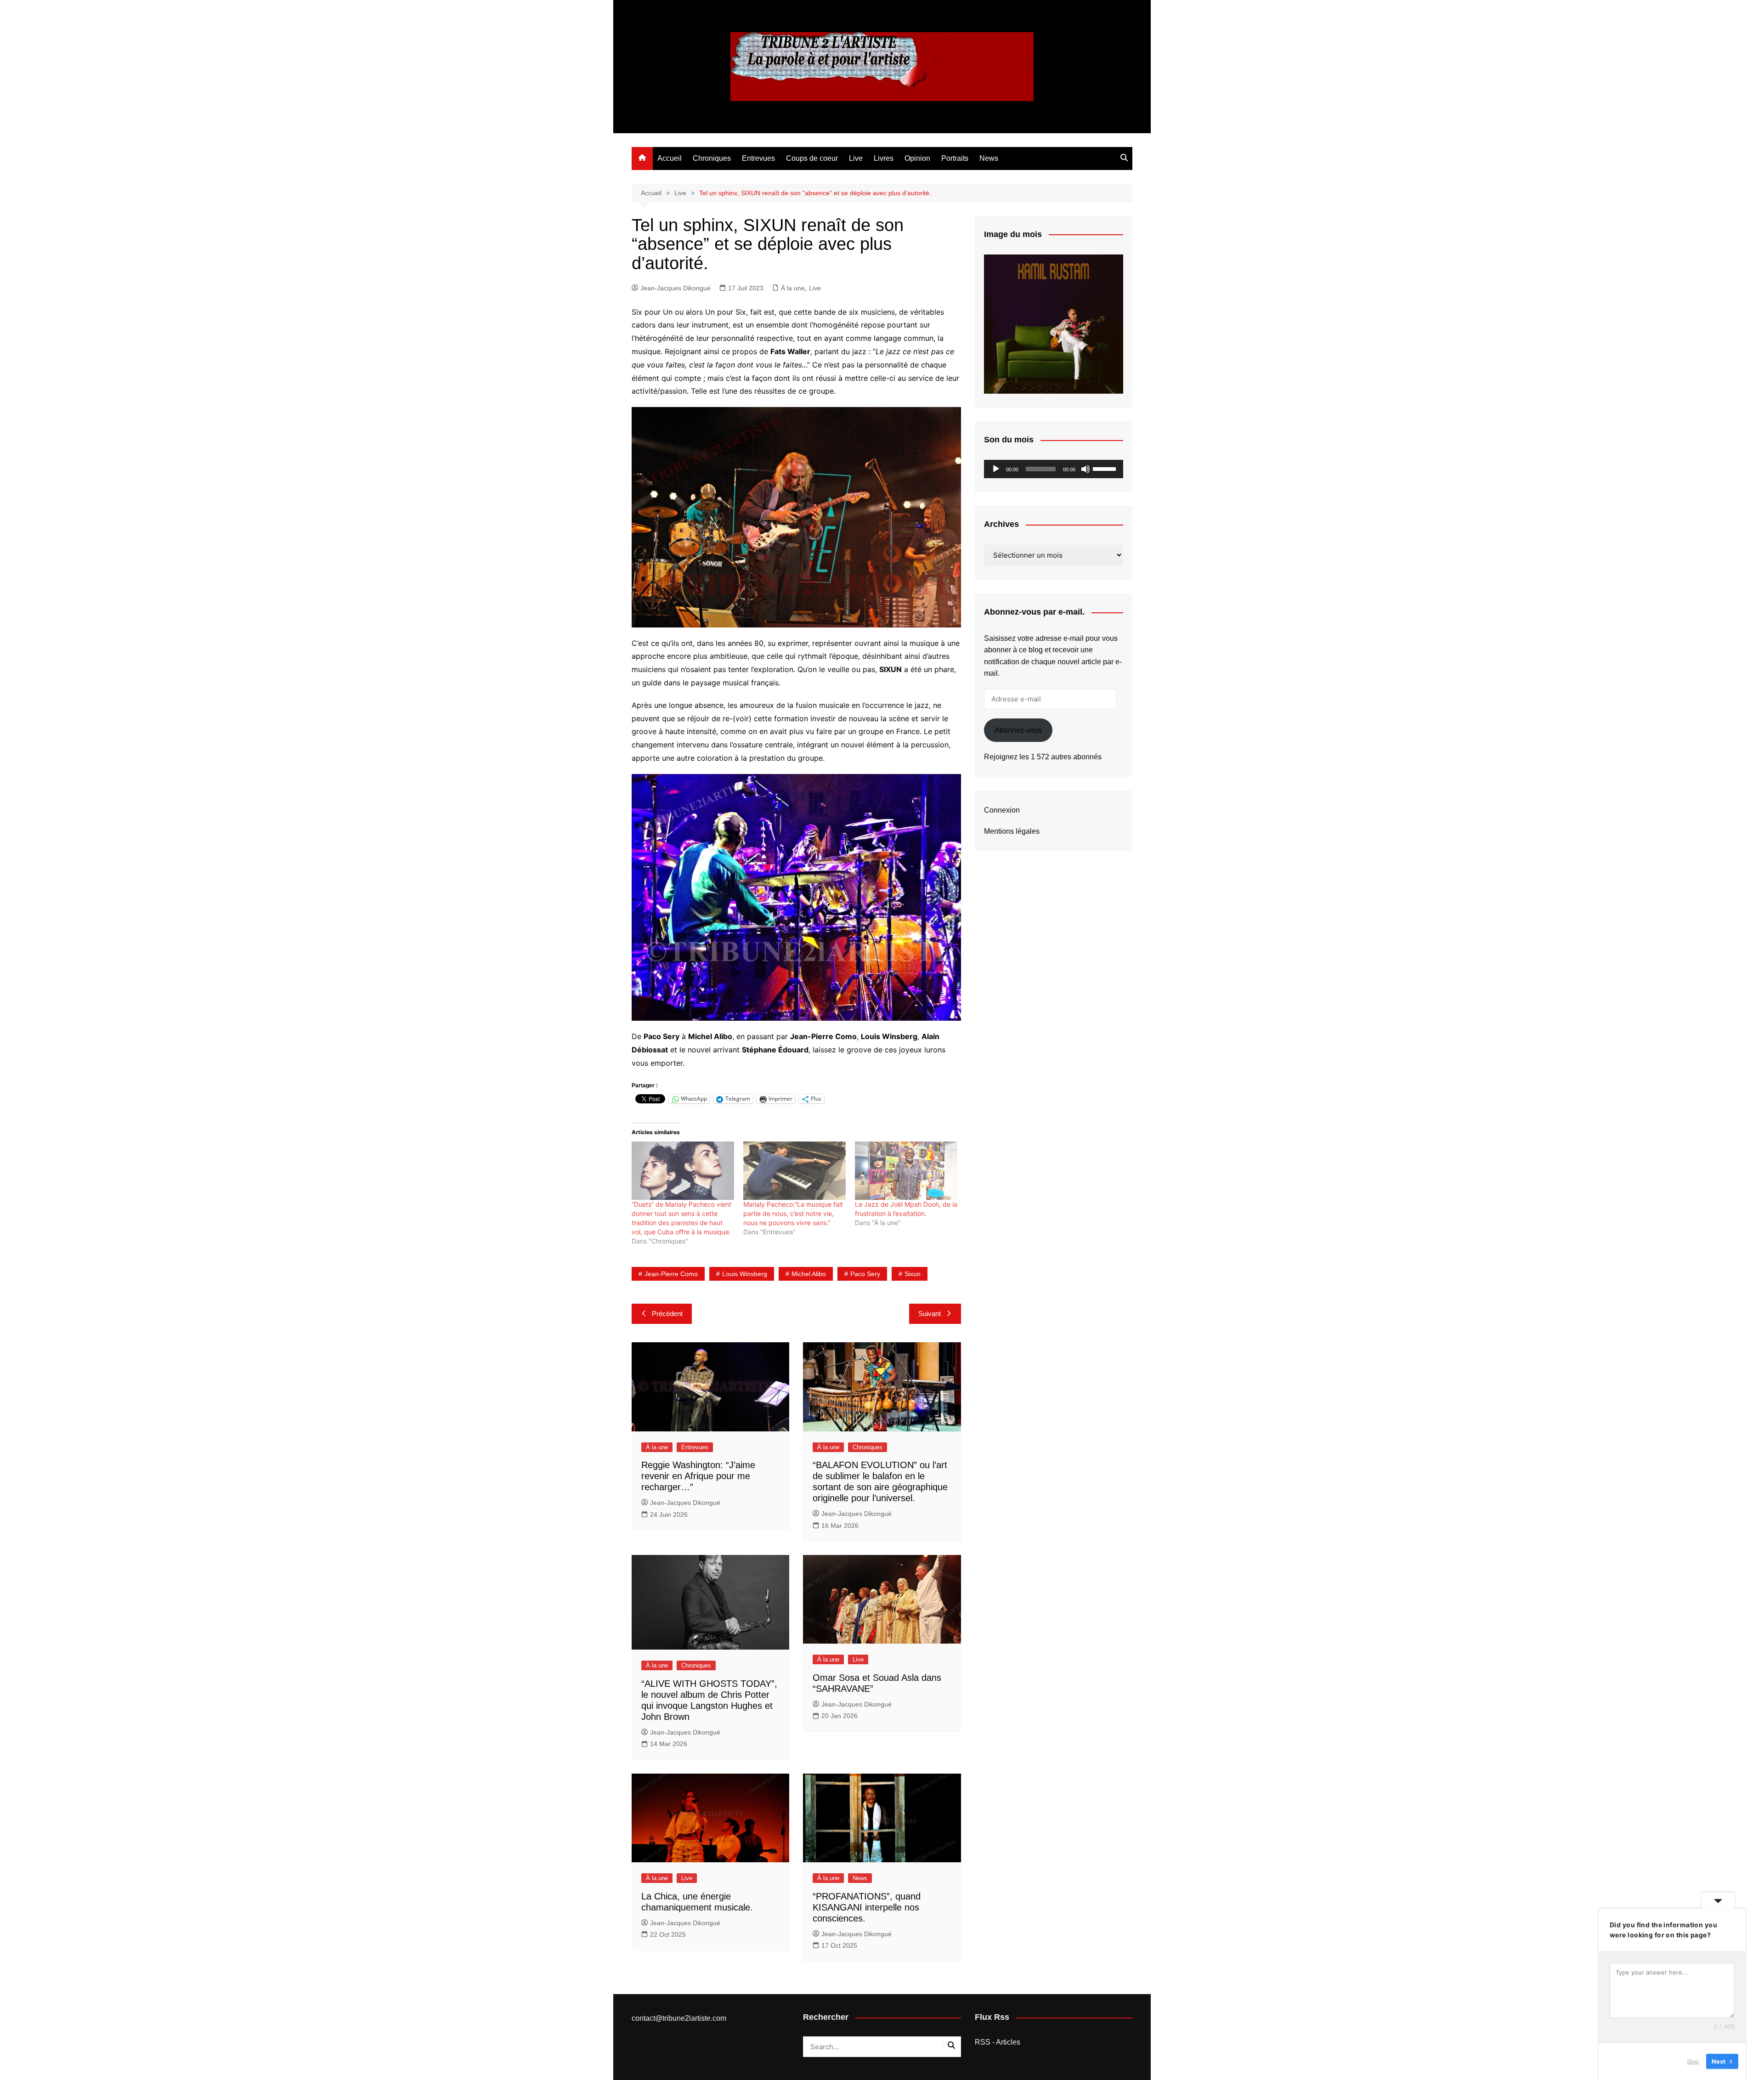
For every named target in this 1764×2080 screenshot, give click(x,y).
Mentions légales (1012, 831)
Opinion (917, 158)
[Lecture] (996, 469)
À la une (793, 288)
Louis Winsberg (745, 1274)
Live (856, 158)
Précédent (667, 1314)
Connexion (1002, 810)
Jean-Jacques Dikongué (676, 288)
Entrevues (758, 158)
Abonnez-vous (1018, 730)
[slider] (1106, 468)
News (989, 158)
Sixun (913, 1274)
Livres (884, 158)
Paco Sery (865, 1274)
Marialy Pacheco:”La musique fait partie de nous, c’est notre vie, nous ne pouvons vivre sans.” (793, 1213)
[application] (1054, 469)
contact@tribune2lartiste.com (679, 2018)
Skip (1693, 2061)
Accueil (670, 158)
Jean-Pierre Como (671, 1274)
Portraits (955, 158)
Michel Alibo (809, 1274)
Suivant (930, 1314)
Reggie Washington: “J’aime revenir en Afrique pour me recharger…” (698, 1476)
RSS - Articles (998, 2042)
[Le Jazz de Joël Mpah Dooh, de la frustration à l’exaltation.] (906, 1171)
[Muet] (1086, 469)
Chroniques (712, 158)
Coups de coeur (812, 158)
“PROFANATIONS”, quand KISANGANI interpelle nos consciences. (867, 1907)
